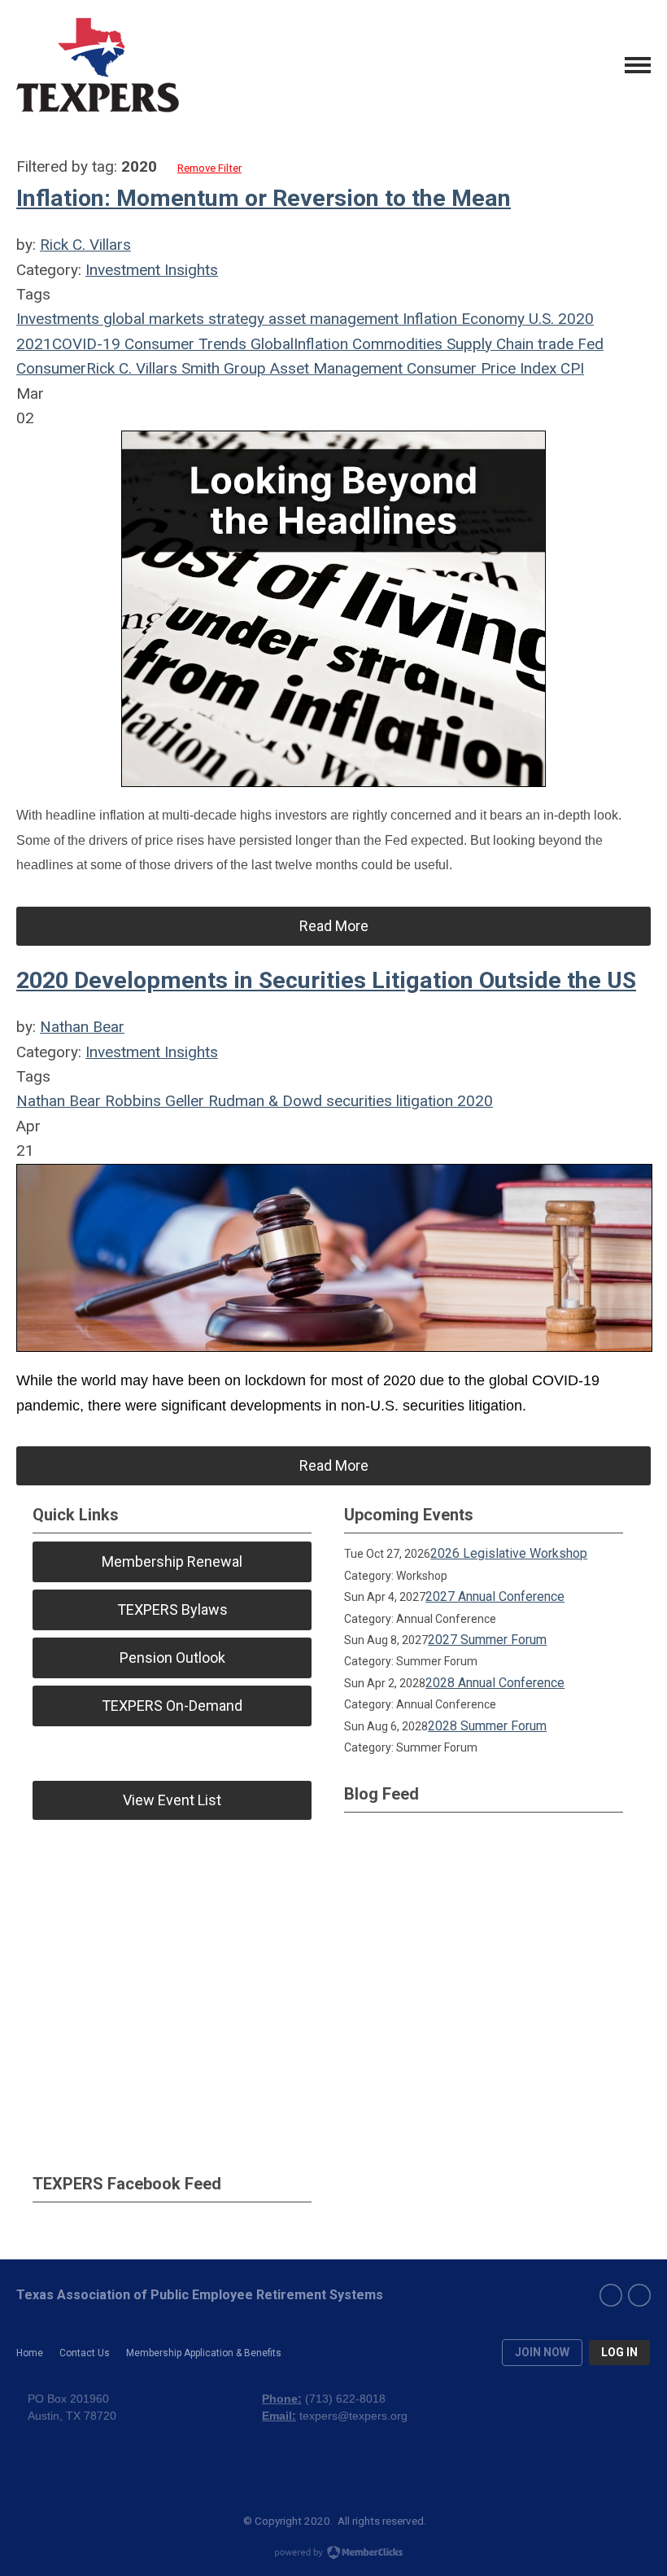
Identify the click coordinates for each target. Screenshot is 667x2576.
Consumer (51, 368)
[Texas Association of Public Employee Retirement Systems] (98, 65)
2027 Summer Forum (487, 1640)
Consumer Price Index (480, 368)
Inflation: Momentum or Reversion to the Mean (264, 198)
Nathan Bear (82, 1027)
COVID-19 (86, 344)
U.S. (539, 319)
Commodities (395, 344)
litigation (423, 1101)
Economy (491, 319)
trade (554, 344)
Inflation (428, 319)
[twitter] (639, 2295)
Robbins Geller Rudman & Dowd (211, 1101)
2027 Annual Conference (495, 1596)
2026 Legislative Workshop (509, 1553)
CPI (570, 368)
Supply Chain (488, 344)
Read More (334, 926)
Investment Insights (152, 270)
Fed (589, 344)
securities (357, 1101)
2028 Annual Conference (495, 1683)
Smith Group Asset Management (290, 368)
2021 (34, 344)
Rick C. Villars (85, 245)
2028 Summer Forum (487, 1726)
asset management (331, 319)
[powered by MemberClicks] (333, 2554)
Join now (542, 2352)
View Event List (172, 1800)
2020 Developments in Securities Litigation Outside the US (326, 980)
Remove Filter (209, 168)
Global (270, 344)
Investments (58, 319)
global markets (152, 319)
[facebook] (611, 2295)
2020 (574, 319)
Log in (619, 2352)
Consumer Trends (183, 344)
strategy (234, 319)
